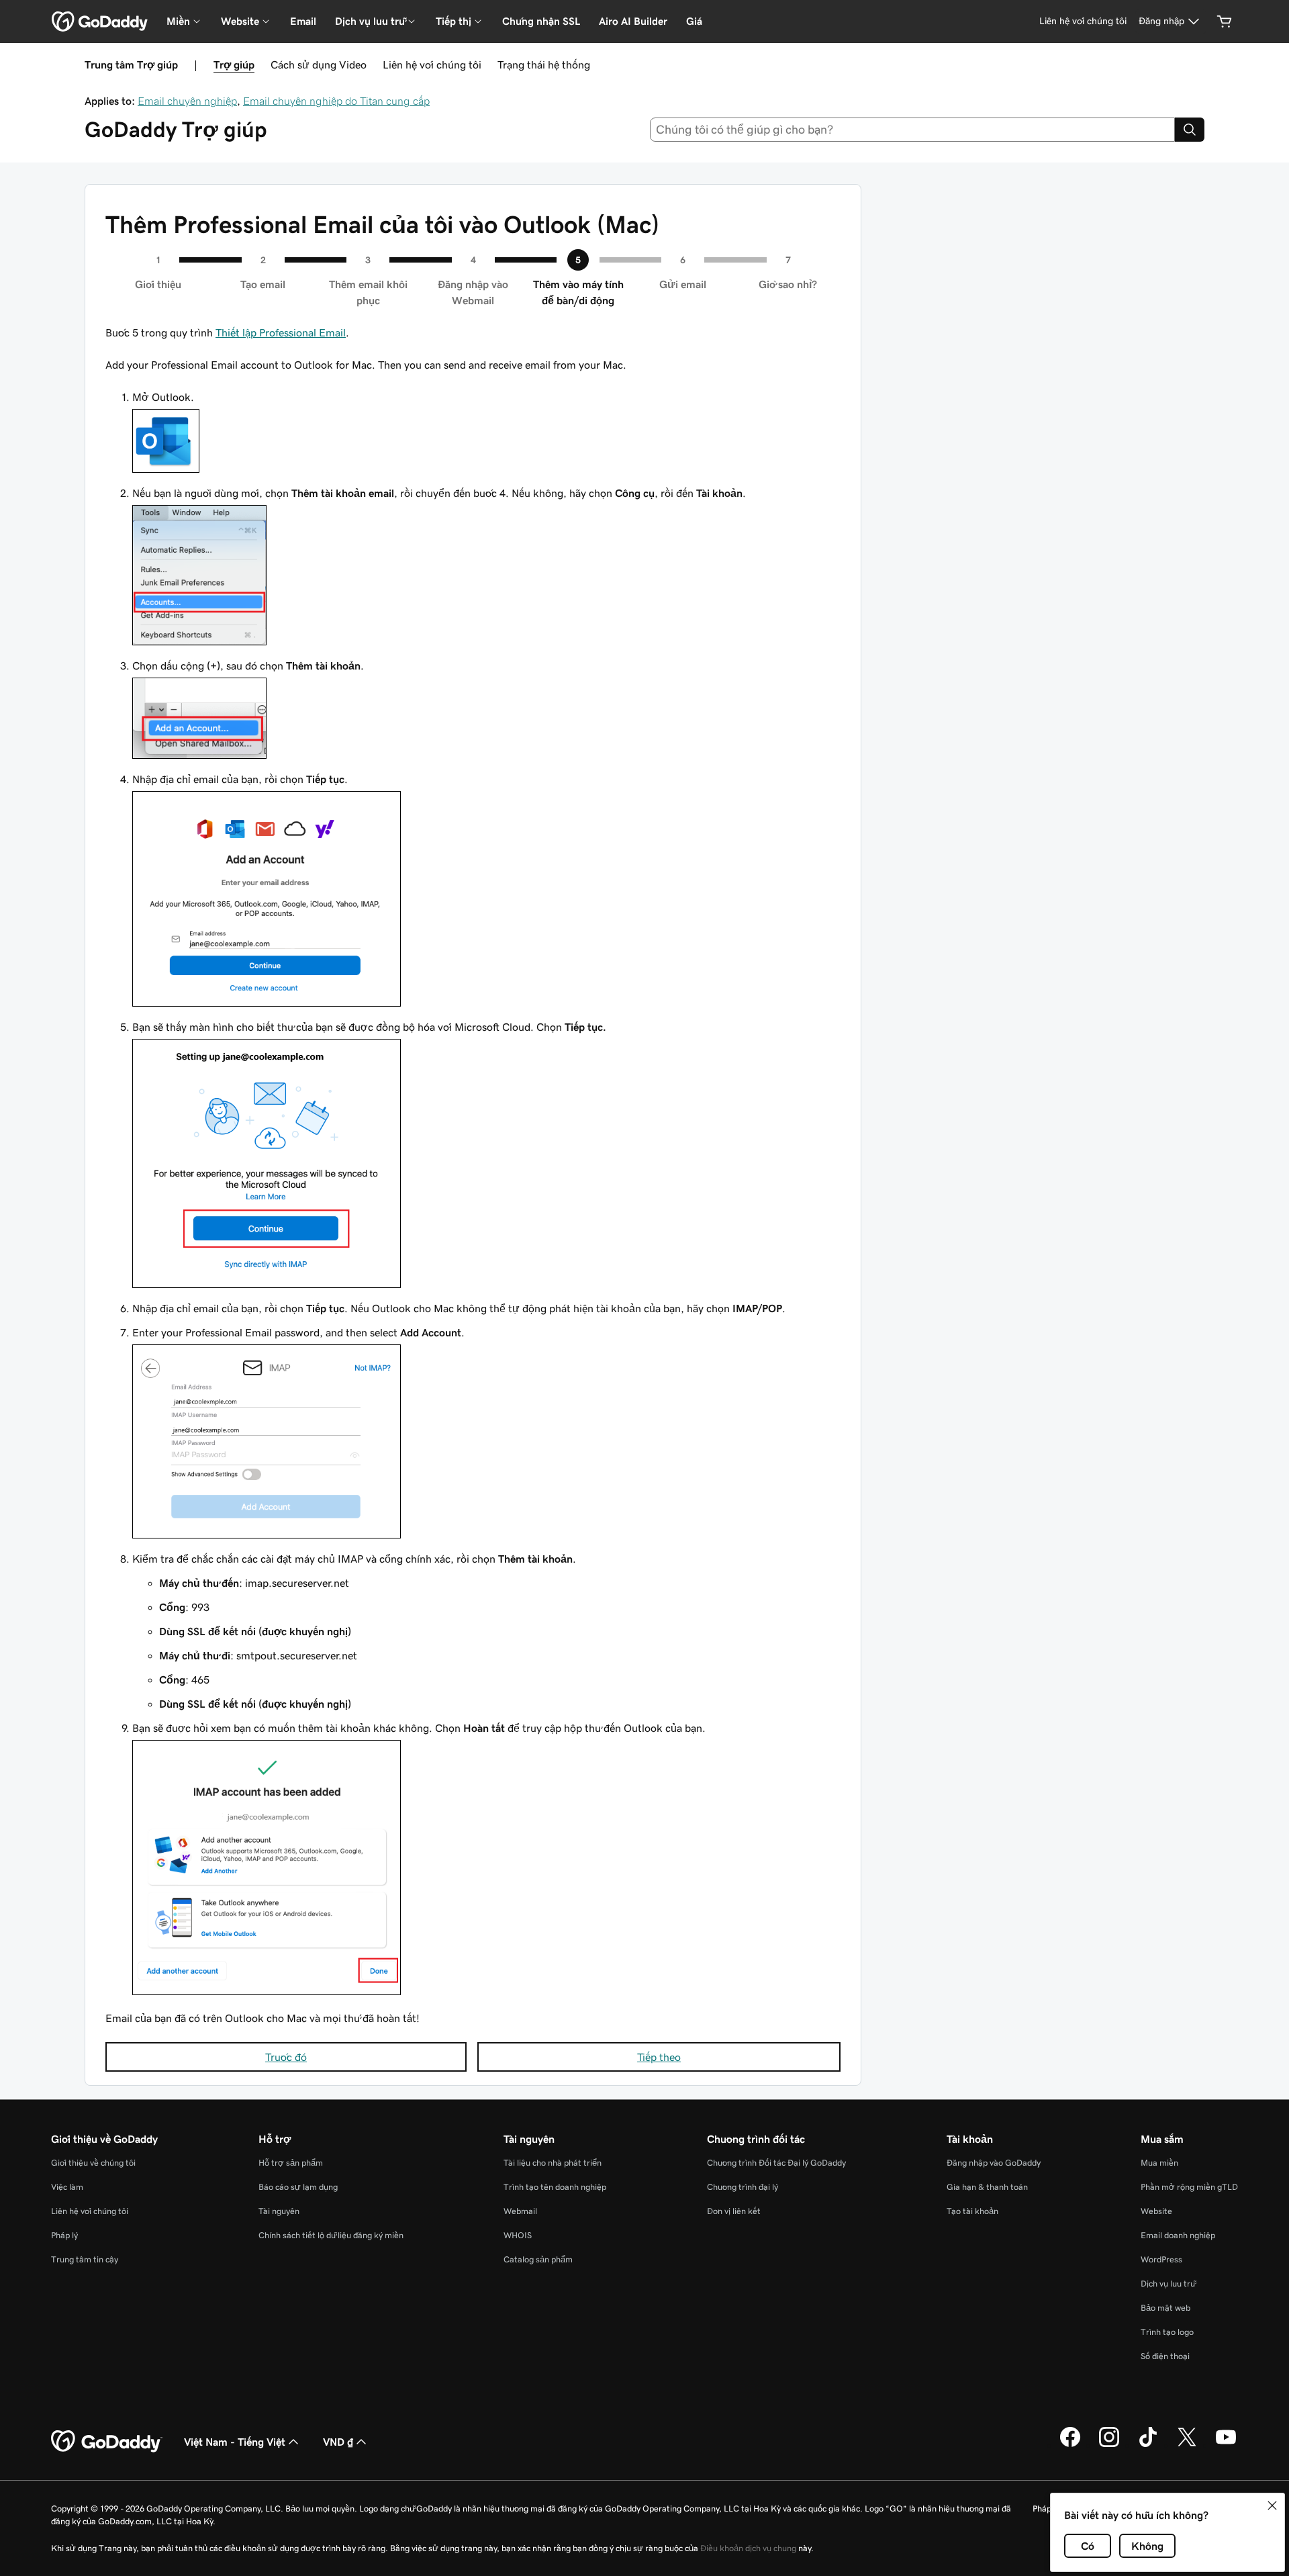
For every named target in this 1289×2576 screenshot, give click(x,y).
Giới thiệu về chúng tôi (93, 2163)
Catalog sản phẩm (538, 2259)
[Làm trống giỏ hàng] (1225, 21)
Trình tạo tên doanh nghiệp (555, 2187)
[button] (1272, 2505)
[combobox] (913, 130)
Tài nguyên (279, 2211)
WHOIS (518, 2235)
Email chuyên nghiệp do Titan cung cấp (336, 101)
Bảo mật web (1165, 2308)
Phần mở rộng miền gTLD (1189, 2187)
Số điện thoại (1165, 2356)
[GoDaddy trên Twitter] (1187, 2445)
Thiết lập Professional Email (281, 332)
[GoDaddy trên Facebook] (1070, 2445)
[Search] (1190, 130)
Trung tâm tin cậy (85, 2259)
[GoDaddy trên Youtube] (1226, 2445)
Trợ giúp (234, 64)
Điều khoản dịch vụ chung (748, 2548)
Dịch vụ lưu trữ (1168, 2284)
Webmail (520, 2211)
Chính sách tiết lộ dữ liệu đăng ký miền (331, 2235)
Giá (694, 21)
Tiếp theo (659, 2057)
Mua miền (1159, 2163)
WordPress (1161, 2259)
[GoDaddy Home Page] (107, 2442)
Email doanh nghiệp (1178, 2235)
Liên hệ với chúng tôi (432, 64)
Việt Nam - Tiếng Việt (235, 2442)
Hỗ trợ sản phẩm (291, 2163)
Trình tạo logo (1167, 2332)
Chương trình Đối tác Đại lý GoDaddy (776, 2163)
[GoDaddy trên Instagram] (1109, 2445)
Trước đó (286, 2057)
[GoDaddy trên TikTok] (1148, 2445)
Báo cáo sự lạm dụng (298, 2187)
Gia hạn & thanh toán (987, 2187)
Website (1156, 2211)
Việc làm (67, 2187)
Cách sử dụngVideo (319, 64)
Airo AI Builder (633, 21)
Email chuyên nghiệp (187, 101)
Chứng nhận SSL (541, 21)
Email (303, 21)
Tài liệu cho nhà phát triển (553, 2163)
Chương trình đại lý (743, 2187)
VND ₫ (338, 2442)
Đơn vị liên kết (734, 2211)
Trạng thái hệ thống (544, 64)
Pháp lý (64, 2235)
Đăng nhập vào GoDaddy (994, 2163)
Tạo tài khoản (972, 2211)
